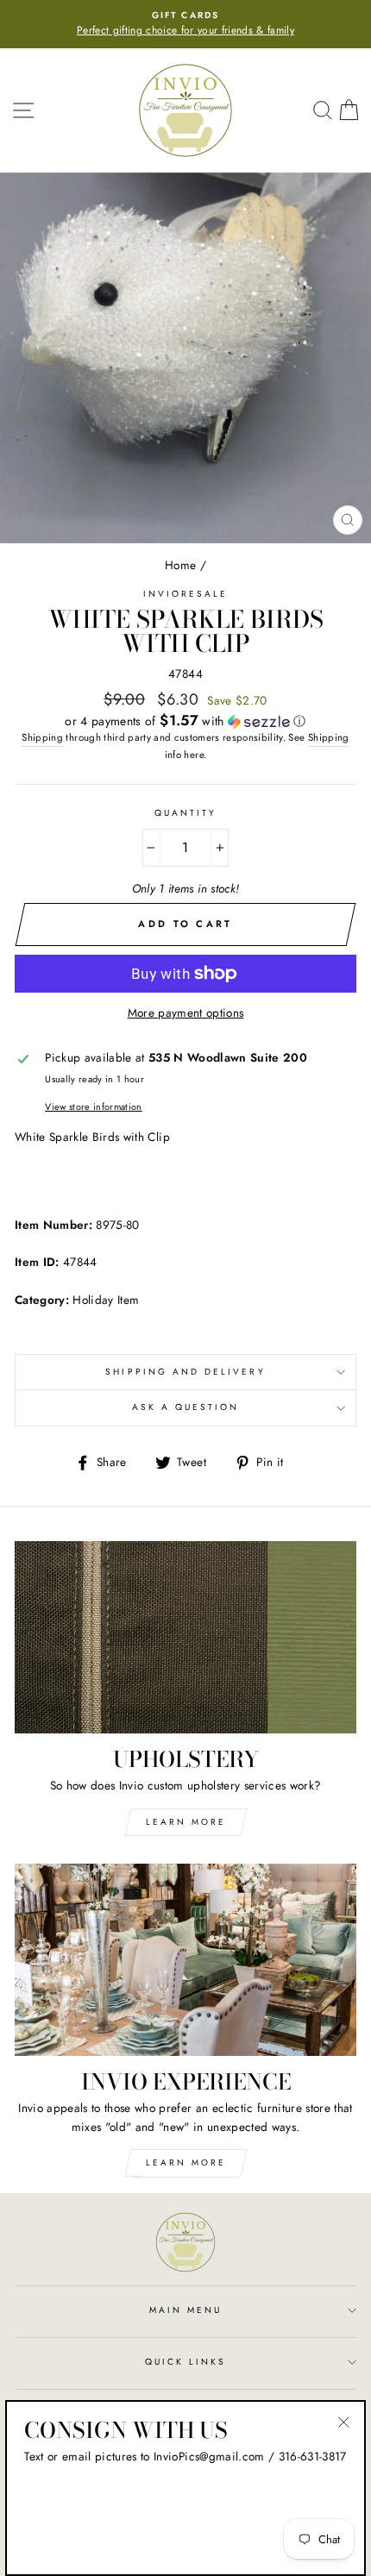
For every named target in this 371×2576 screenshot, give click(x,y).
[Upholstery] (185, 1637)
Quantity (185, 813)
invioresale (186, 594)
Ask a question (186, 1407)
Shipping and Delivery (185, 1372)
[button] (185, 721)
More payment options (186, 1012)
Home (180, 565)
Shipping (42, 737)
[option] (185, 24)
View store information (93, 1106)
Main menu (186, 2310)
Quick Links (186, 2362)
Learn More (186, 1822)
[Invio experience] (185, 1960)
